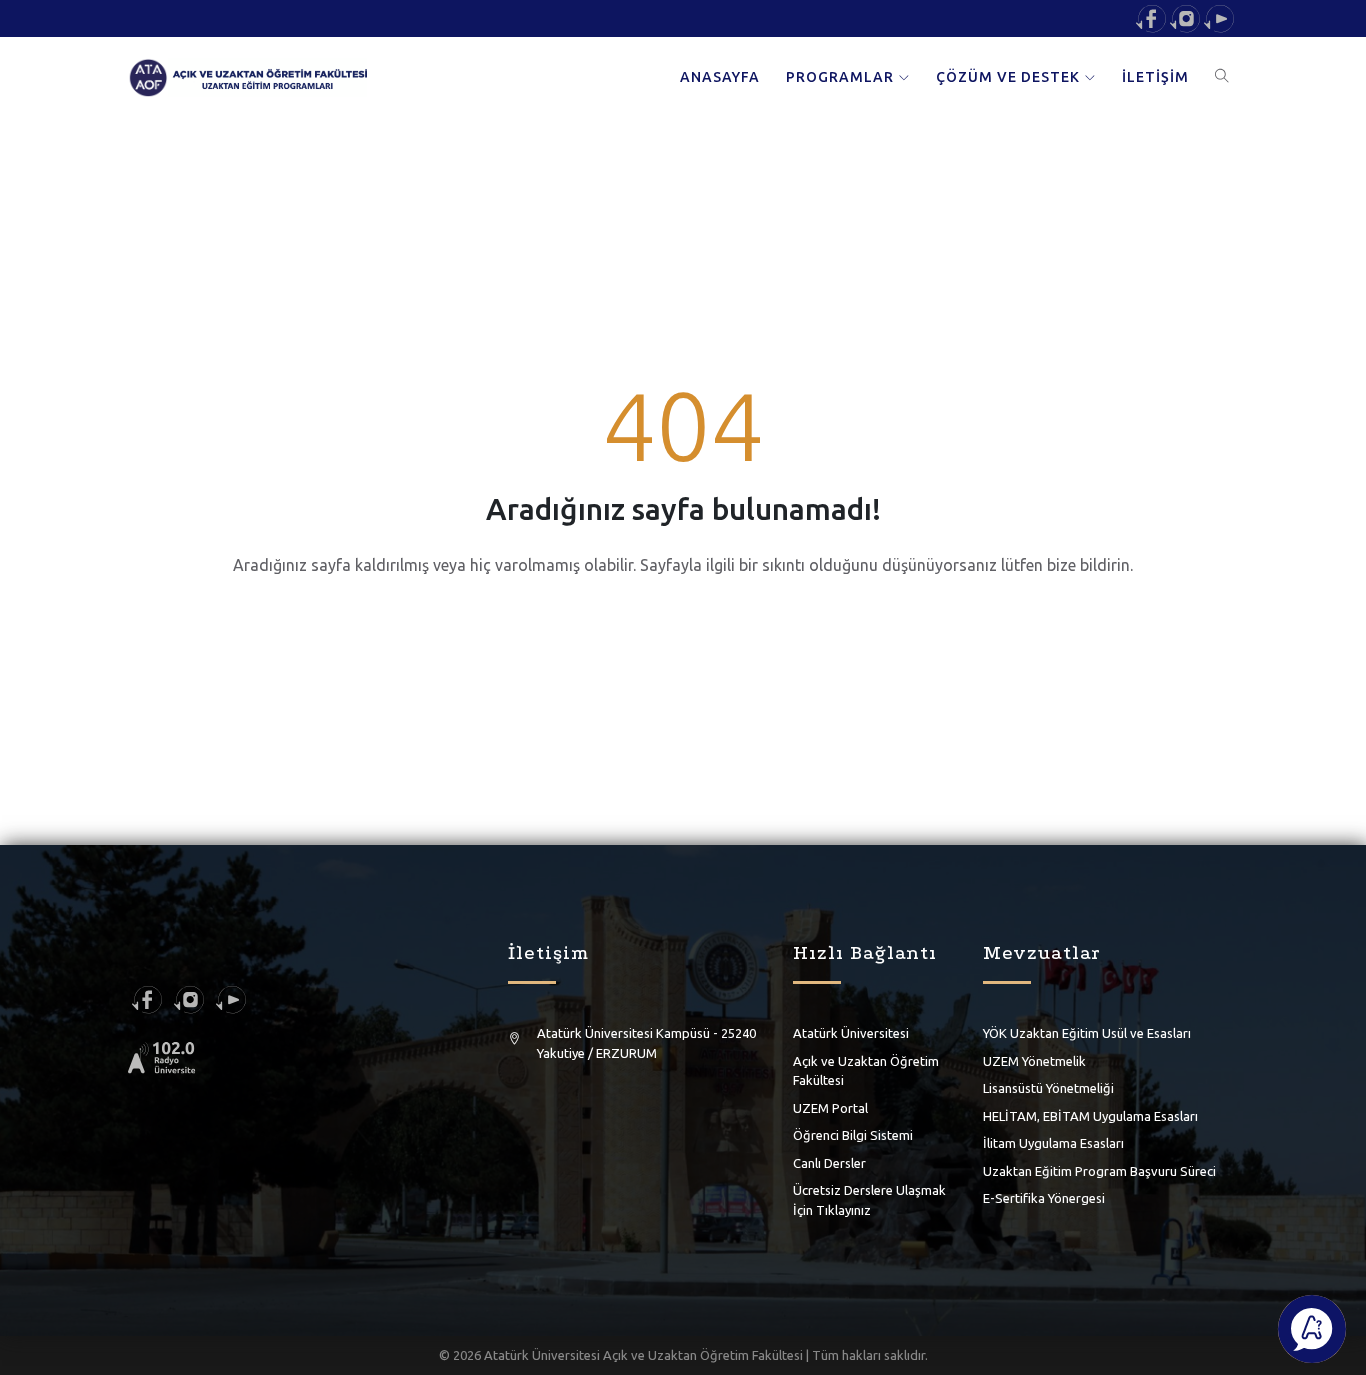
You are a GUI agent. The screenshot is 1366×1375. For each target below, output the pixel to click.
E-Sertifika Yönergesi (1044, 1198)
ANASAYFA (720, 77)
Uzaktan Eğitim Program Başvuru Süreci (1099, 1171)
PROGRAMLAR (840, 77)
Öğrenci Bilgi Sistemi (853, 1135)
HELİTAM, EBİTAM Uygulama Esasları (1090, 1116)
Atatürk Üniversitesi (851, 1033)
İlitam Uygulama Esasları (1053, 1143)
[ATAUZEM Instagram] (1185, 17)
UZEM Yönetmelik (1034, 1061)
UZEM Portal (830, 1108)
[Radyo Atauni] (162, 1057)
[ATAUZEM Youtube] (1219, 17)
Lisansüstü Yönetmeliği (1048, 1088)
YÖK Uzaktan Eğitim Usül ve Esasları (1087, 1033)
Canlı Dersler (829, 1163)
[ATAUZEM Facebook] (1151, 17)
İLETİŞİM (1155, 77)
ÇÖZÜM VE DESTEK (1008, 77)
